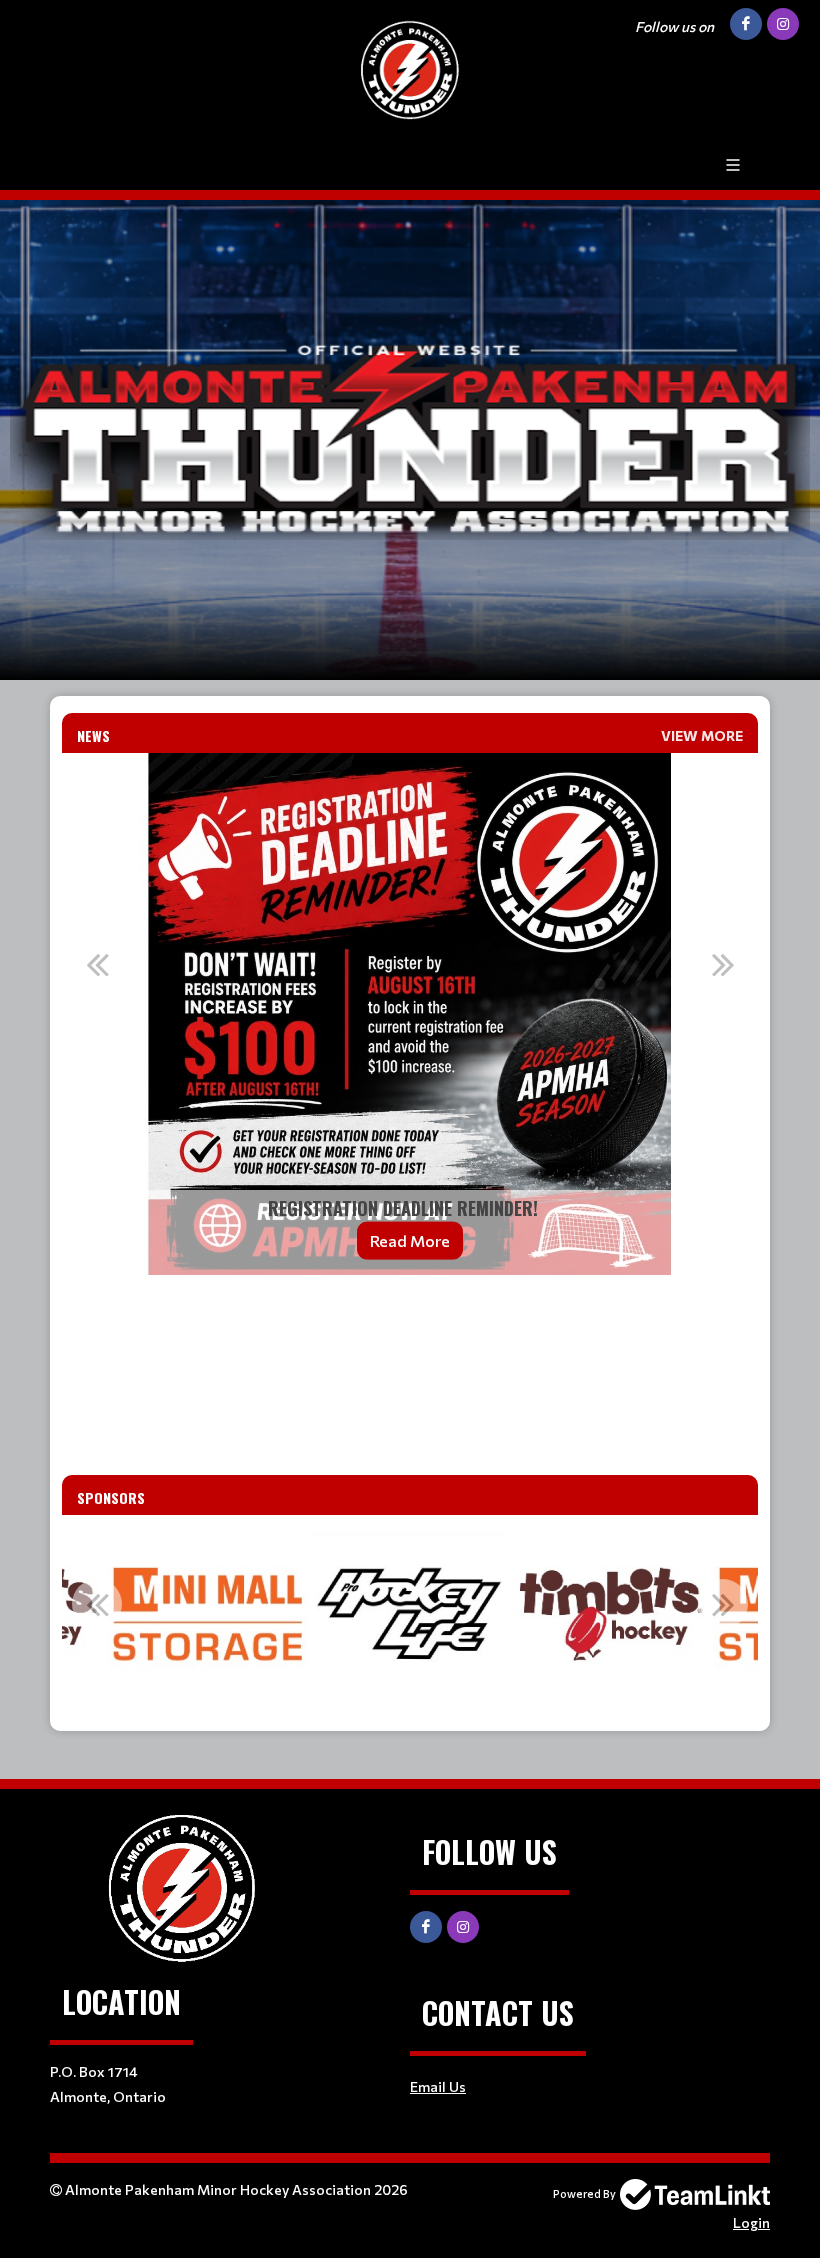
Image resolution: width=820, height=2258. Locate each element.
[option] (410, 1014)
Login (751, 2222)
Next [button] (723, 964)
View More (702, 735)
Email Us (438, 2086)
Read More (410, 1240)
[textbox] (410, 1318)
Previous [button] (97, 964)
